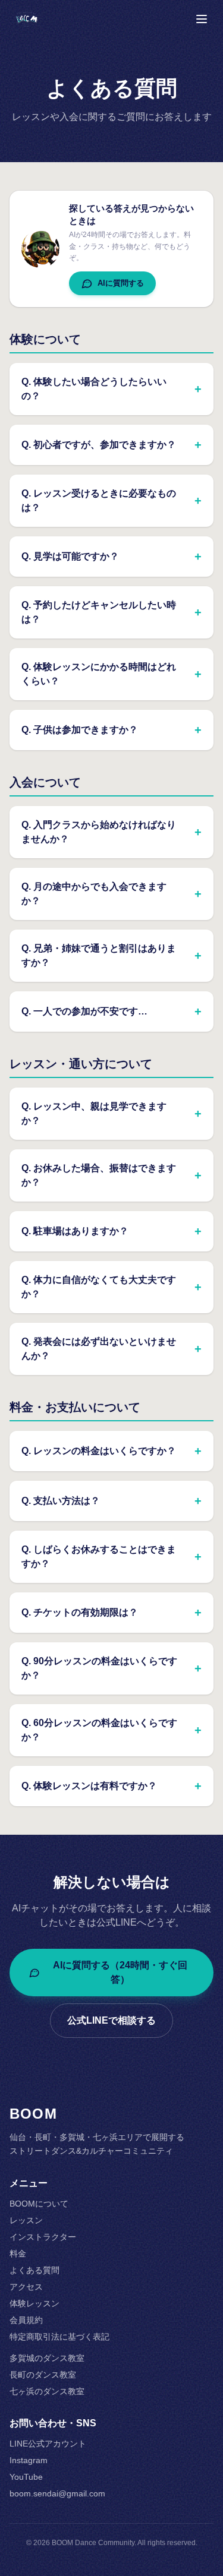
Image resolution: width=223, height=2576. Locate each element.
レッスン (26, 2220)
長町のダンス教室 (43, 2375)
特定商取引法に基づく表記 (59, 2337)
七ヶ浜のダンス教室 (47, 2391)
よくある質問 (34, 2270)
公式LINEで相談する (111, 2020)
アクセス (26, 2287)
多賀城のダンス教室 (47, 2358)
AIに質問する (121, 283)
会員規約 (26, 2320)
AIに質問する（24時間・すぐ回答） (120, 1972)
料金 (18, 2253)
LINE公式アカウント (48, 2444)
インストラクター (43, 2237)
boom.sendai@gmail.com (57, 2493)
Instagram (29, 2460)
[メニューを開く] (202, 19)
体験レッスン (34, 2303)
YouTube (26, 2477)
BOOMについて (39, 2204)
